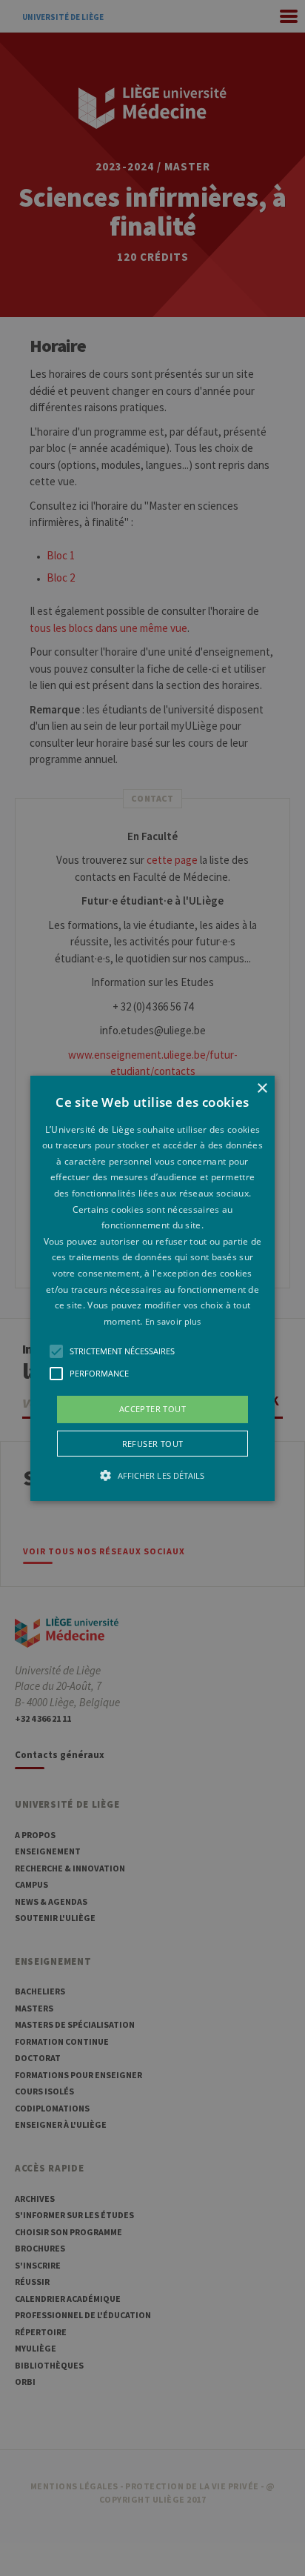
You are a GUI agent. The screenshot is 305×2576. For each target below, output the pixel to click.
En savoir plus (173, 1321)
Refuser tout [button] (153, 1444)
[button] (152, 1288)
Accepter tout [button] (152, 1409)
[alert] (152, 1288)
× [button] (262, 1088)
